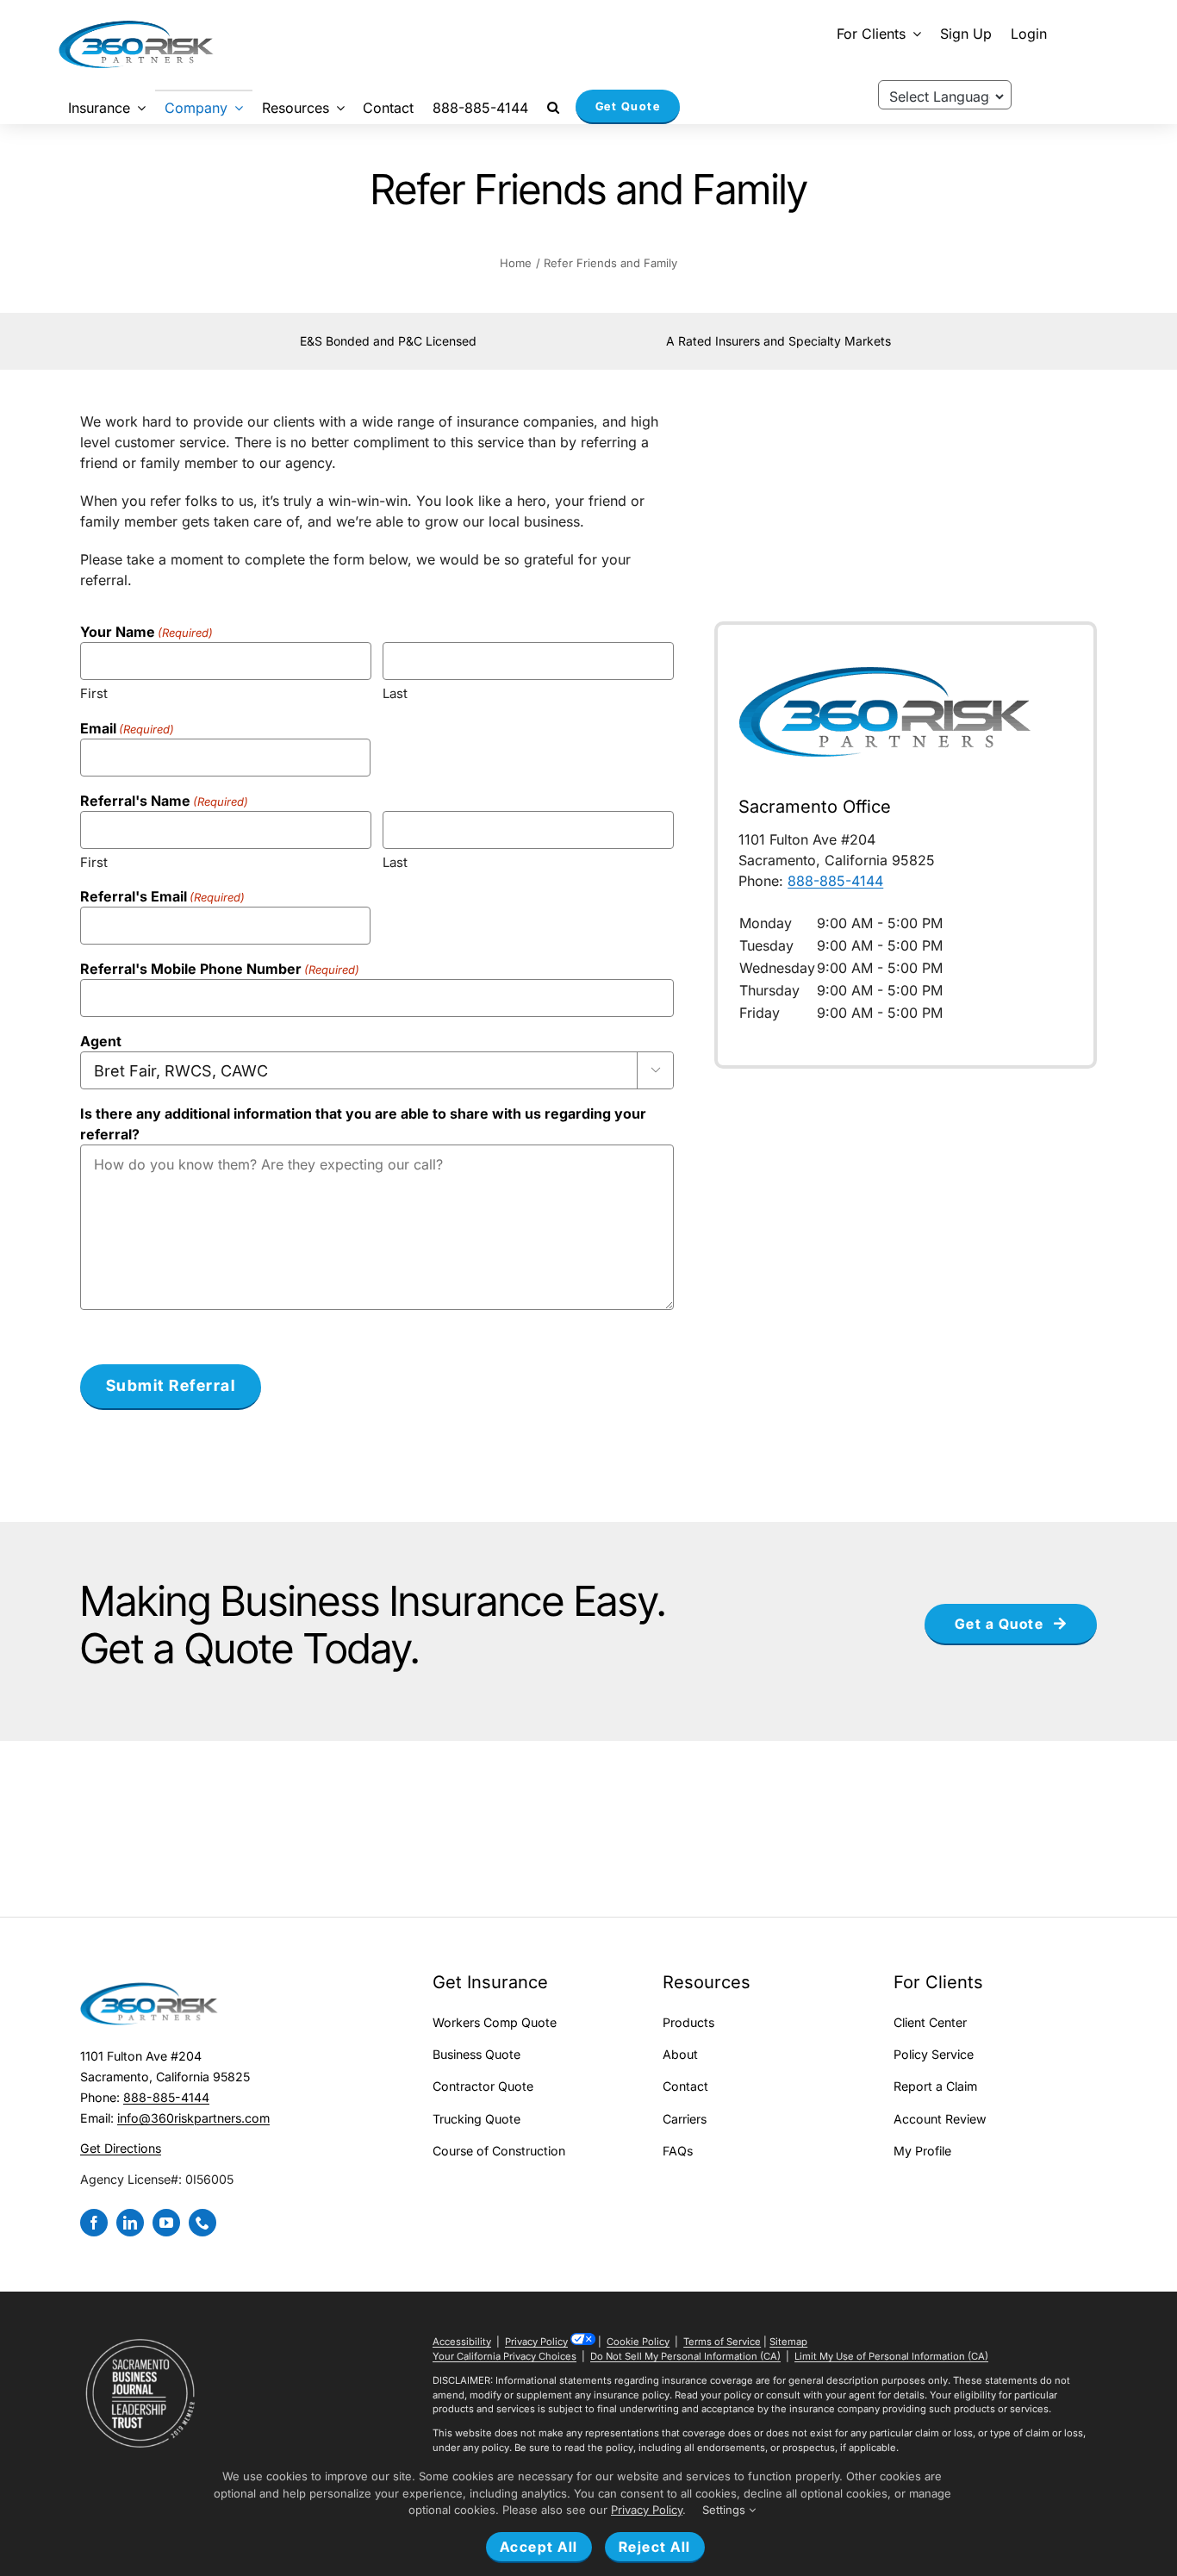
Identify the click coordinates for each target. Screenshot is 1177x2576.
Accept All (539, 2547)
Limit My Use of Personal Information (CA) (891, 2356)
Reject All (655, 2547)
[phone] (202, 2223)
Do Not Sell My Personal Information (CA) (685, 2356)
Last (395, 693)
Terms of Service (722, 2342)
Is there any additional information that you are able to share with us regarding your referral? (363, 1124)
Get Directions (121, 2148)
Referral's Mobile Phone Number (220, 969)
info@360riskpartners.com (193, 2118)
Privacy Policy (536, 2342)
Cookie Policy (638, 2342)
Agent (101, 1041)
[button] (553, 107)
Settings (726, 2510)
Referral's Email (162, 896)
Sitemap (788, 2342)
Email (127, 728)
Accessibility (462, 2342)
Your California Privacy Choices (504, 2356)
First (94, 693)
